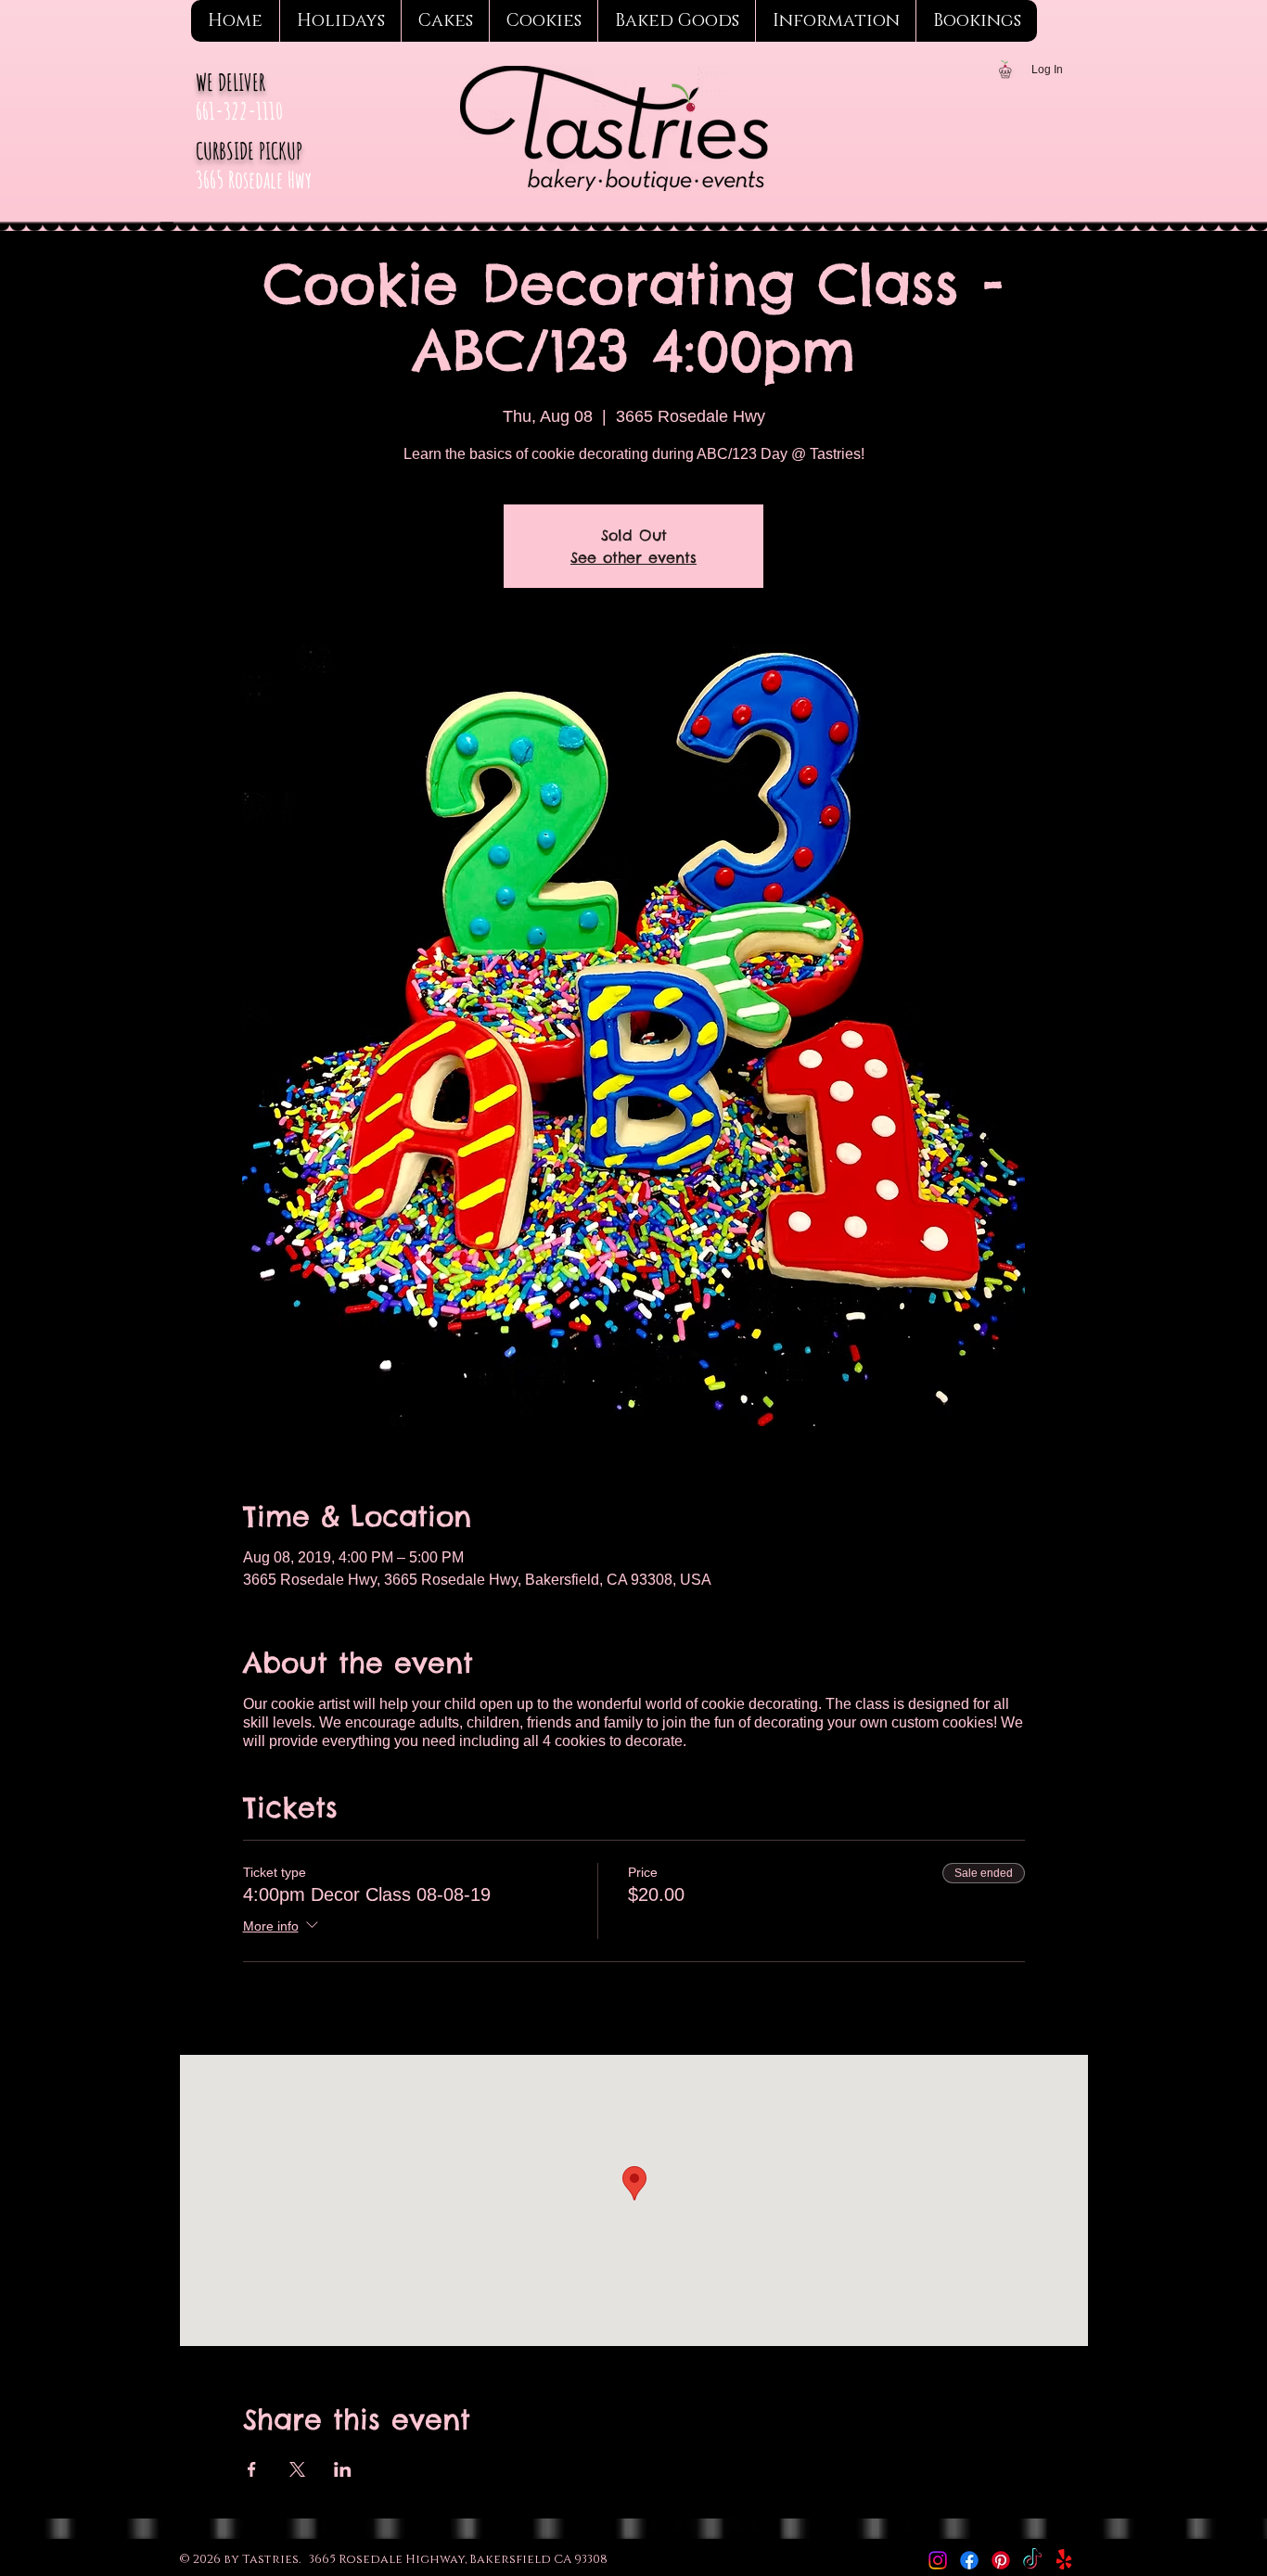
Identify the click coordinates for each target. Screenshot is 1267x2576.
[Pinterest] (1001, 2560)
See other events (633, 557)
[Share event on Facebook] (252, 2469)
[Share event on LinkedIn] (343, 2469)
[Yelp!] (1064, 2560)
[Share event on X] (297, 2469)
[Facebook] (969, 2560)
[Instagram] (938, 2560)
